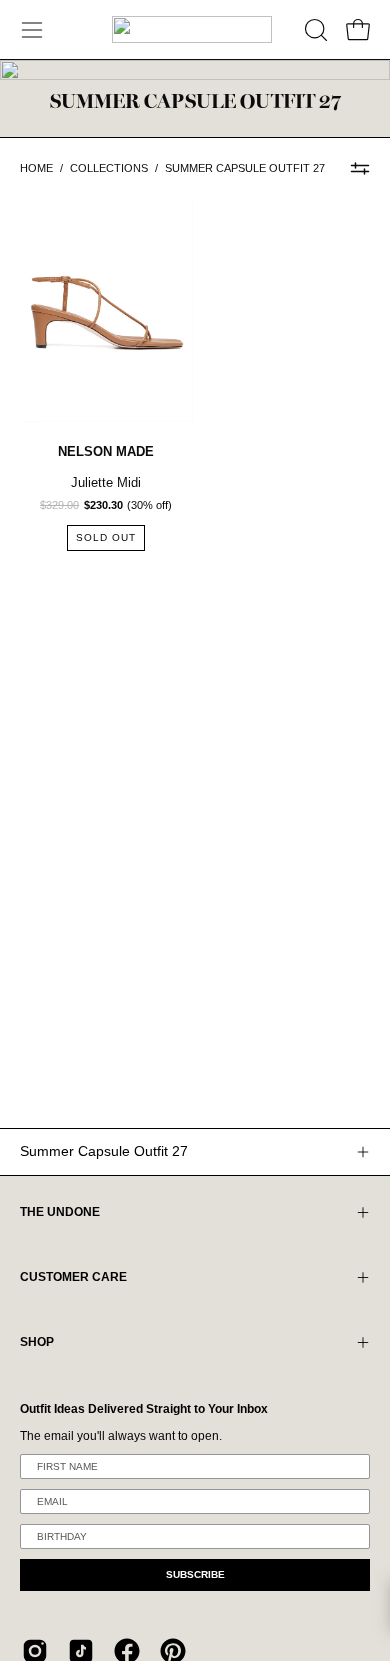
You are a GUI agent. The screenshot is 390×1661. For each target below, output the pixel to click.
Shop (37, 1342)
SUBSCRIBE (195, 1574)
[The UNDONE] (192, 29)
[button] (314, 30)
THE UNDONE (60, 1212)
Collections (109, 168)
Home (36, 168)
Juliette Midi (106, 482)
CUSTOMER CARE (73, 1277)
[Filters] (360, 168)
